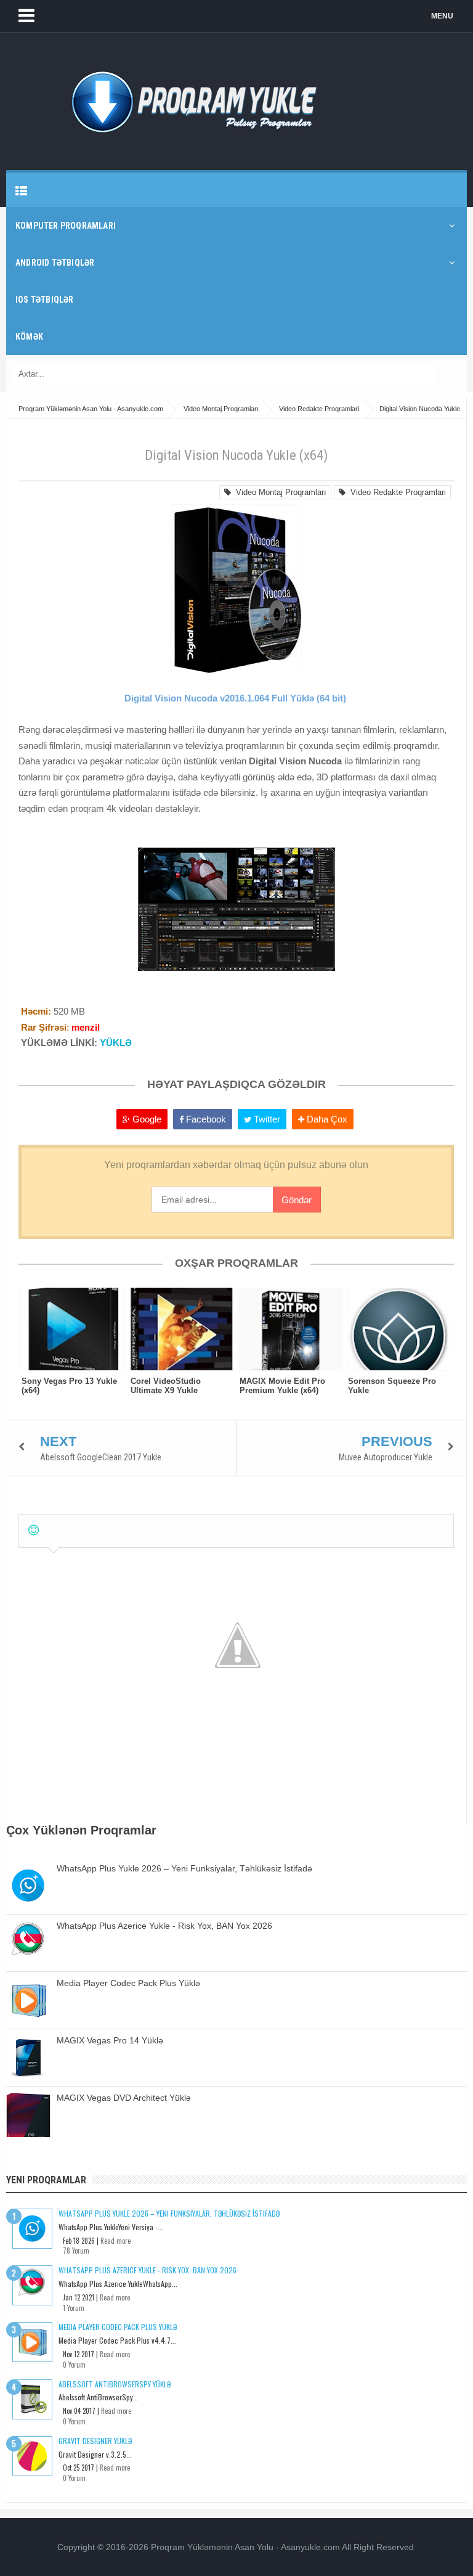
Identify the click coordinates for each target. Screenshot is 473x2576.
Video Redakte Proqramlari (396, 492)
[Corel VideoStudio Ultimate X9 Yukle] (182, 1329)
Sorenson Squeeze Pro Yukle (392, 1386)
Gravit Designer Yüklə (95, 2441)
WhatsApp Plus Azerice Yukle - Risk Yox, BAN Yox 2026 (164, 1926)
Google (146, 1119)
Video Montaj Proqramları (279, 492)
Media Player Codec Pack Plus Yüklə (128, 1983)
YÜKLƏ (116, 1043)
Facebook (205, 1119)
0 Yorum (74, 2365)
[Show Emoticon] (34, 1530)
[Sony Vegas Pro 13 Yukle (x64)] (73, 1329)
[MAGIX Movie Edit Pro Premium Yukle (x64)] (291, 1329)
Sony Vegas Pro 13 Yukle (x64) (69, 1386)
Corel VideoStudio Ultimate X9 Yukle (166, 1386)
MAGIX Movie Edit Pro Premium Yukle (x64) (282, 1386)
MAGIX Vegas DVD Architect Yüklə (124, 2098)
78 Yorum (76, 2251)
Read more (115, 2241)
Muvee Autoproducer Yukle (386, 1457)
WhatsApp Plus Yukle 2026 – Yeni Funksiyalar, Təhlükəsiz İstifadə (184, 1868)
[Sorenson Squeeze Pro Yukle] (399, 1329)
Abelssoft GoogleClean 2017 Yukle (101, 1457)
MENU (442, 16)
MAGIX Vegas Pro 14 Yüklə (110, 2040)
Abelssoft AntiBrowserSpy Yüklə (115, 2384)
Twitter (266, 1119)
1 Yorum (74, 2308)
